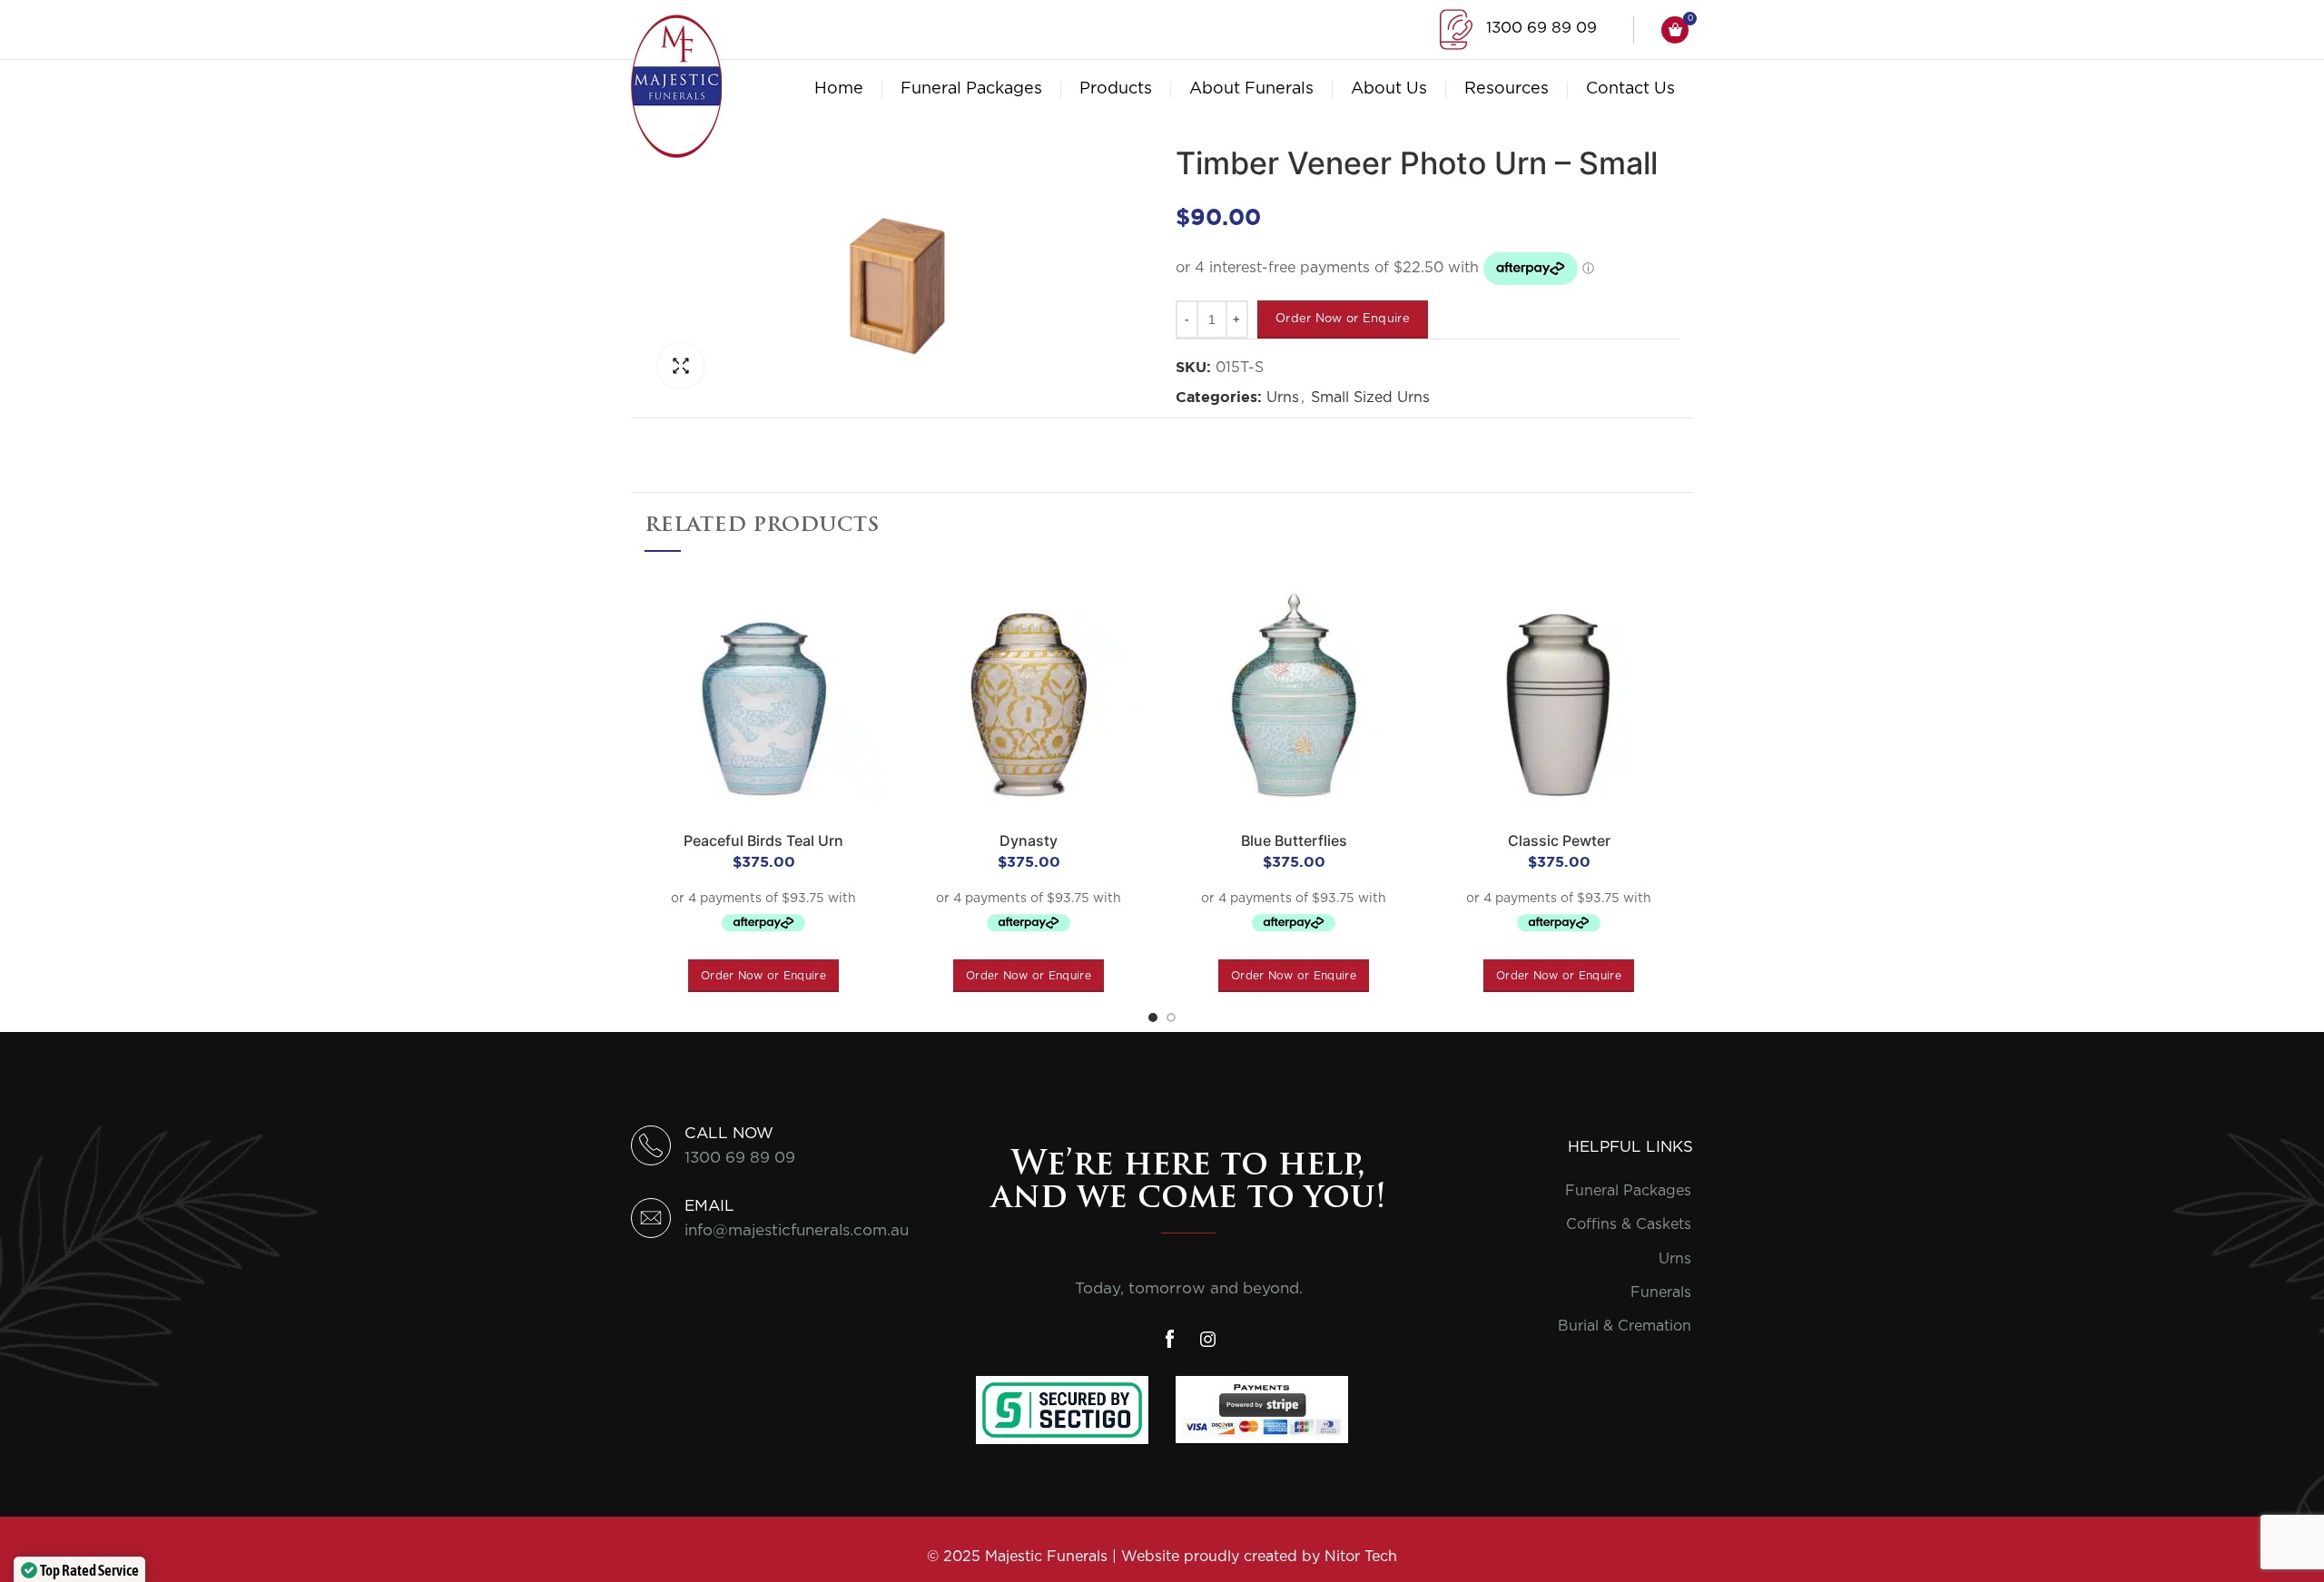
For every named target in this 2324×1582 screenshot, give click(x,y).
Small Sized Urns (1370, 398)
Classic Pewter (1559, 840)
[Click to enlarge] (681, 366)
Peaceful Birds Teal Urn (763, 840)
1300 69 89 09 (1541, 28)
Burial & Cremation (1625, 1326)
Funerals (1661, 1292)
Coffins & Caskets (1629, 1224)
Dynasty (1029, 840)
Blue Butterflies (1294, 840)
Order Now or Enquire (1343, 319)
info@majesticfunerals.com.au (797, 1230)
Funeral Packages (1628, 1191)
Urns (1283, 398)
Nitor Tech (1361, 1557)
